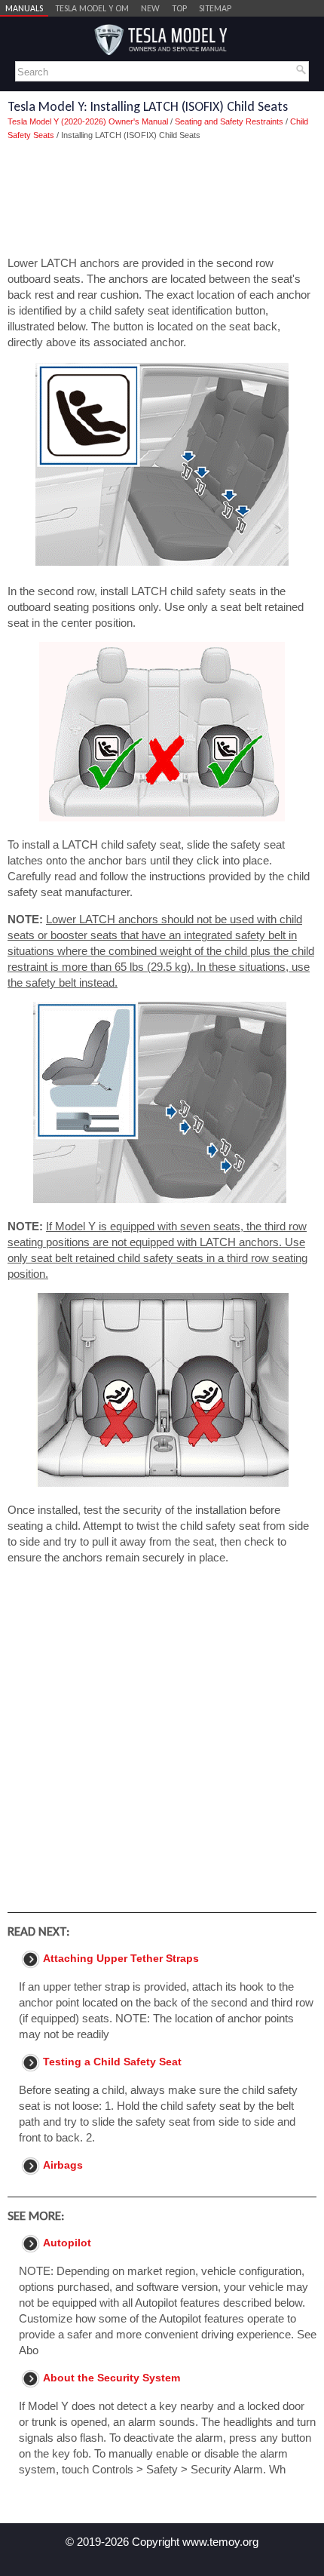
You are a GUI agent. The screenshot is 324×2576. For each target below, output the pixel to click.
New (150, 8)
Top (179, 8)
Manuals (24, 8)
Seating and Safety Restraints (229, 121)
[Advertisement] (162, 198)
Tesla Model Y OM (92, 8)
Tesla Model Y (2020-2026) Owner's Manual (88, 121)
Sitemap (215, 8)
